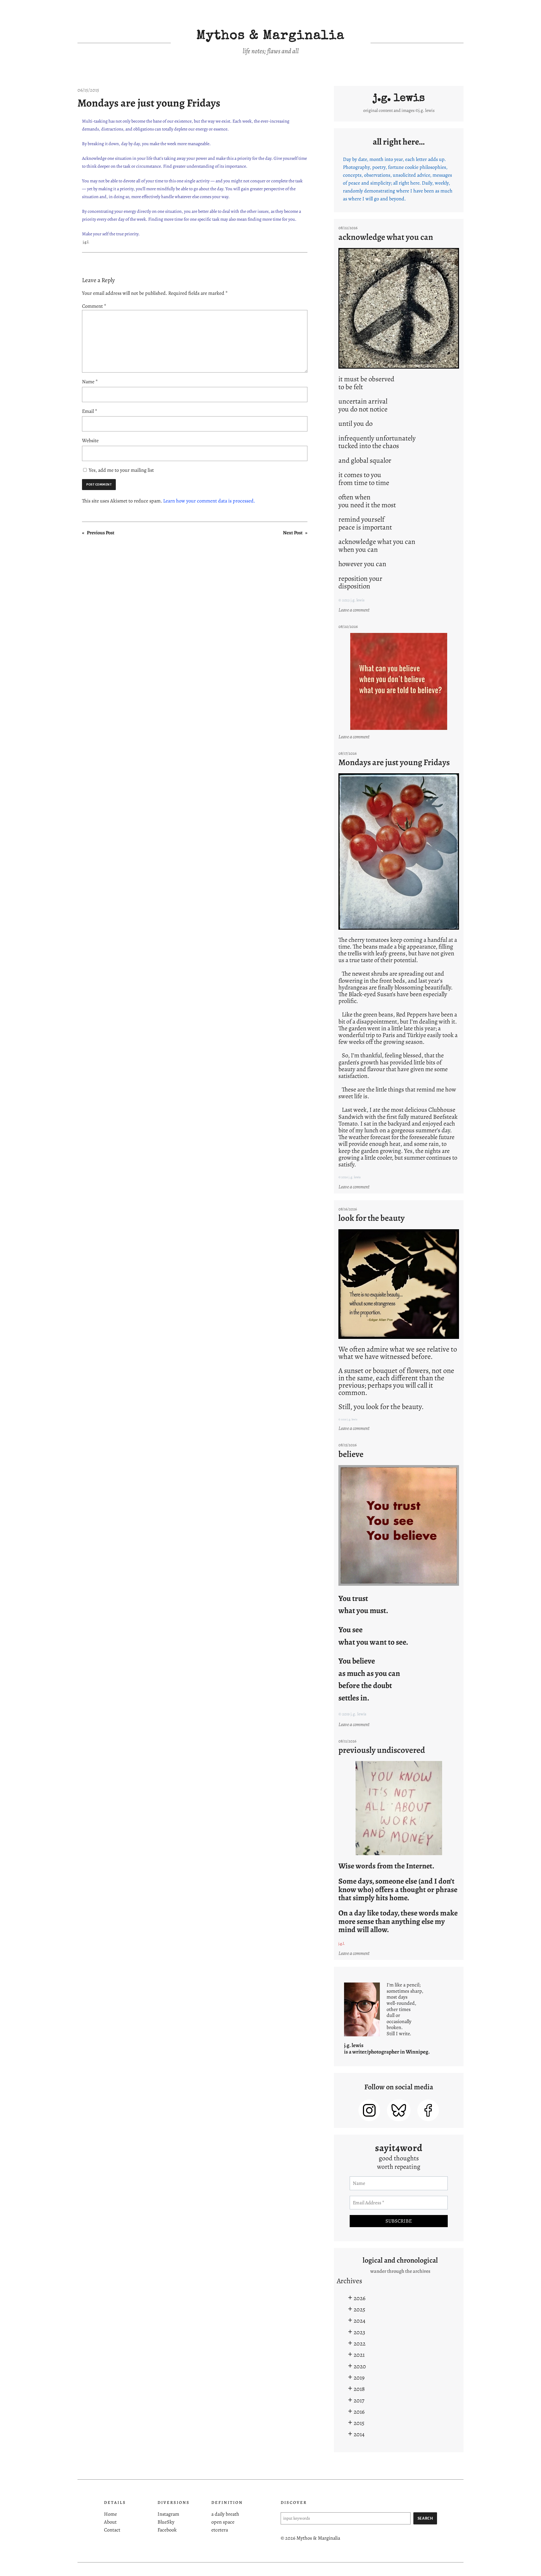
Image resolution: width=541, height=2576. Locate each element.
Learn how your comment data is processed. (209, 501)
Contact (112, 2530)
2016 (359, 2412)
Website (90, 440)
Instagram (168, 2514)
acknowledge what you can (386, 237)
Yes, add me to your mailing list (121, 470)
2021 (359, 2355)
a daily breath (225, 2514)
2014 (359, 2434)
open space (223, 2522)
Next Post (293, 533)
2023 (359, 2332)
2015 (359, 2423)
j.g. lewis (399, 99)
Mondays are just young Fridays (149, 103)
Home (110, 2514)
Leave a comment (355, 610)
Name (90, 382)
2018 (359, 2389)
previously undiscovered (382, 1750)
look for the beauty (372, 1218)
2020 (360, 2366)
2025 (359, 2309)
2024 (360, 2321)
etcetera (220, 2530)
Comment (94, 306)
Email (90, 411)
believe (351, 1454)
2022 (360, 2343)
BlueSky (166, 2522)
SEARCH (425, 2518)
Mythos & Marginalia (270, 36)
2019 (359, 2377)
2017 (359, 2400)
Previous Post (101, 533)
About (110, 2522)
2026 (360, 2298)
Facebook (167, 2530)
